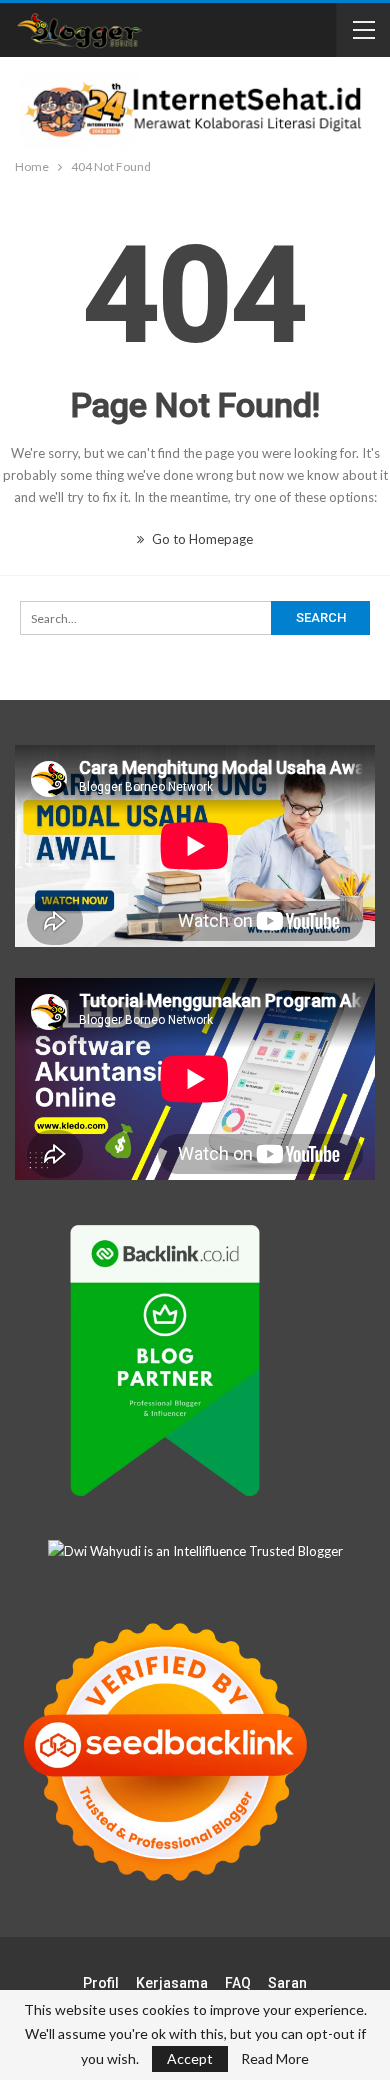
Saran (287, 1983)
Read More (275, 2059)
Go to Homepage (201, 539)
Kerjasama (172, 1983)
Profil (101, 1983)
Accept (190, 2058)
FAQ (238, 1983)
